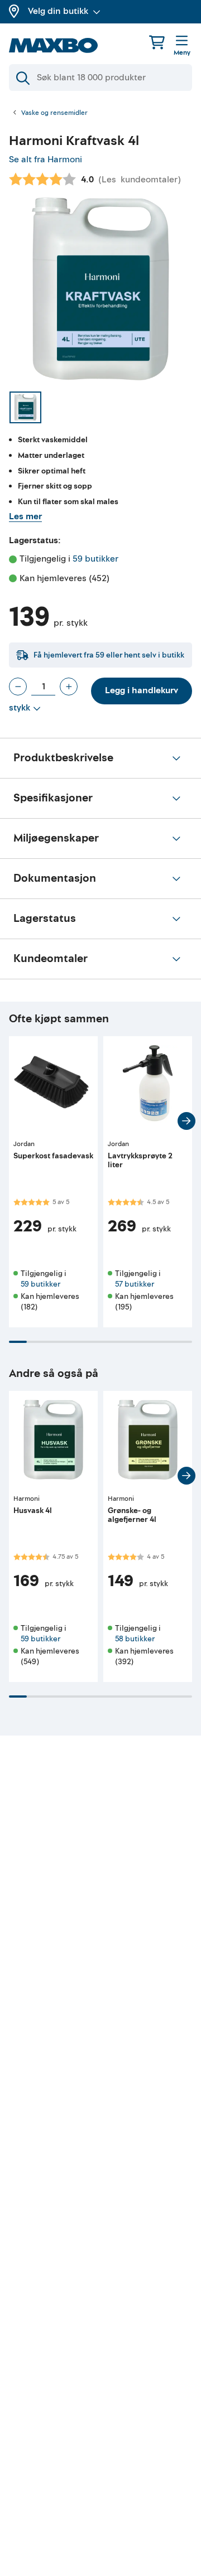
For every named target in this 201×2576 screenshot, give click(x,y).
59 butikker (95, 559)
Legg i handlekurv (142, 690)
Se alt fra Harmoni (46, 160)
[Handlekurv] (157, 42)
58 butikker (135, 1639)
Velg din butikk (58, 11)
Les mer (25, 516)
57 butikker (135, 1284)
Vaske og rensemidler (54, 113)
